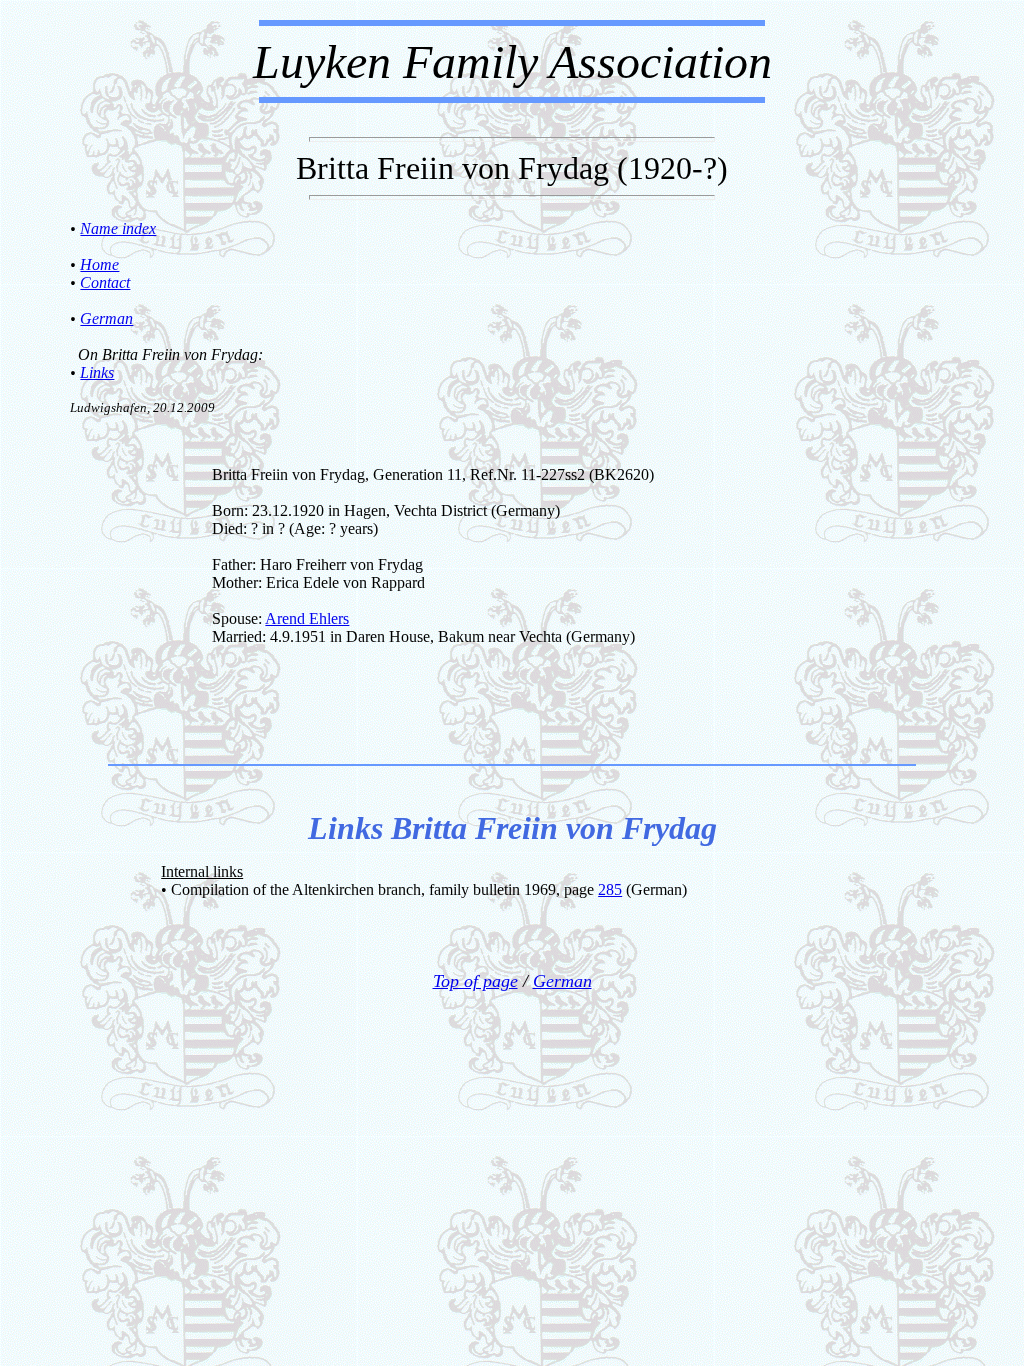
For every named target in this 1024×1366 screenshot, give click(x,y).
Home (99, 264)
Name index (118, 228)
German (106, 318)
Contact (105, 282)
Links (97, 372)
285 (610, 889)
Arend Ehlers (307, 618)
